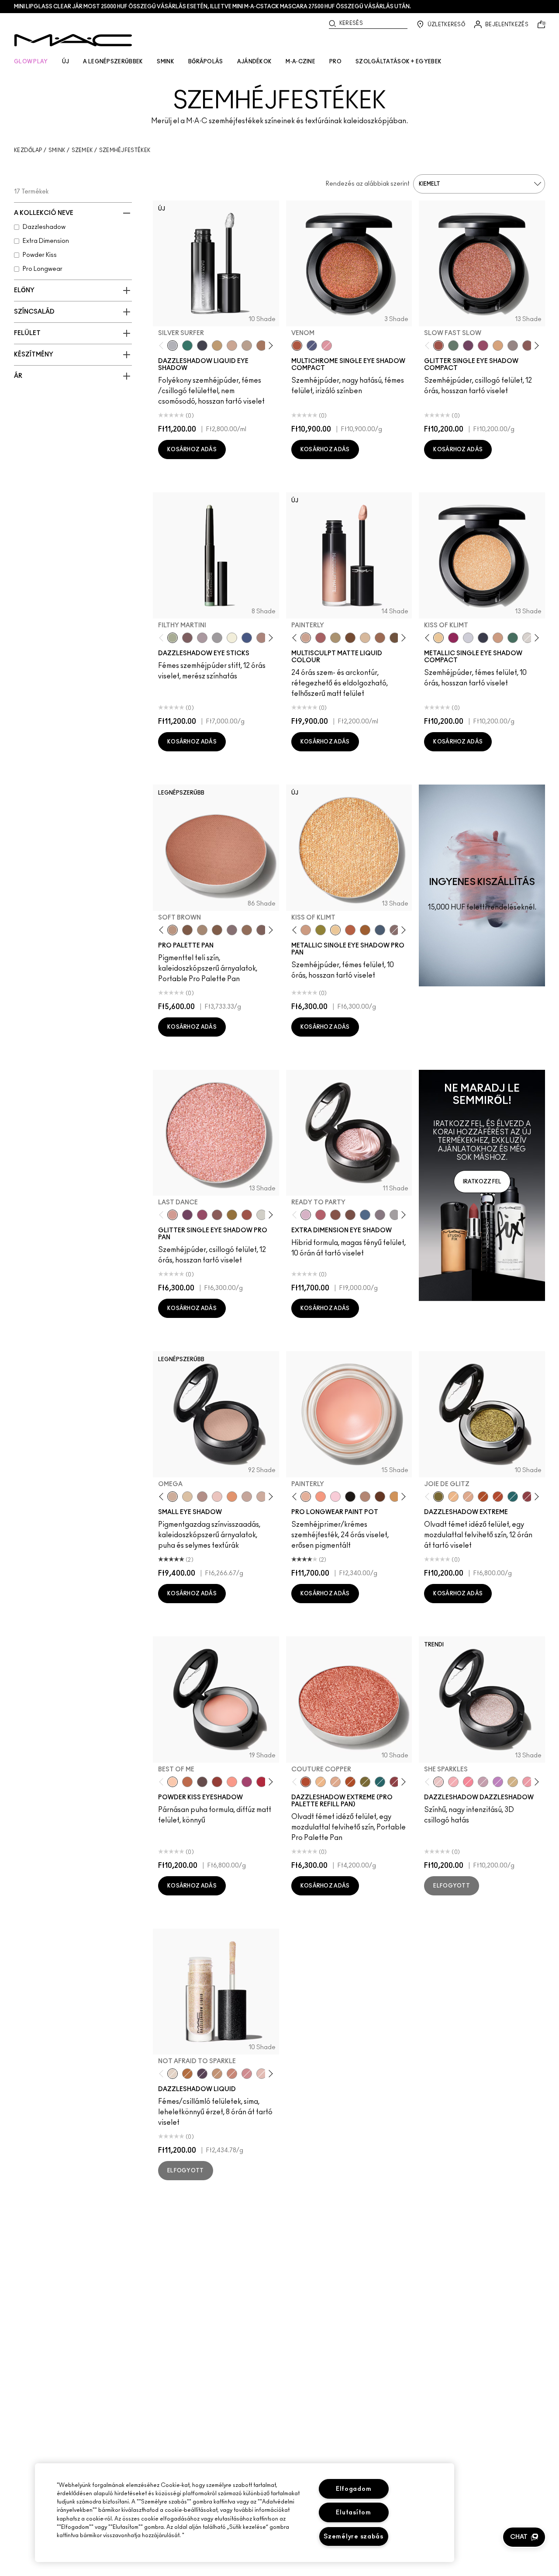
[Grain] (217, 1497)
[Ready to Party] (306, 1215)
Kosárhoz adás (192, 450)
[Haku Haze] (202, 638)
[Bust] (395, 930)
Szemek (82, 150)
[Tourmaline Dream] (202, 346)
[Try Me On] (453, 346)
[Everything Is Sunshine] (232, 346)
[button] (524, 2537)
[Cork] (202, 930)
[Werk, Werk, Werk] (262, 1782)
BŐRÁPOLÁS (206, 62)
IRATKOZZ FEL (482, 1182)
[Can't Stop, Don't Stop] (498, 1782)
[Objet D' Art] (483, 1497)
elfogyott (452, 1886)
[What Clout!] (187, 1782)
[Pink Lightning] (483, 346)
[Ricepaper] (187, 1497)
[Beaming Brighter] (262, 346)
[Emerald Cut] (513, 1497)
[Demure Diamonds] (217, 638)
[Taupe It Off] (187, 638)
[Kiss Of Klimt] (438, 638)
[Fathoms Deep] (380, 1215)
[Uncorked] (350, 638)
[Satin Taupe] (232, 930)
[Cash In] (513, 638)
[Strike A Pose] (232, 1782)
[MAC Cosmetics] (73, 40)
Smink (57, 150)
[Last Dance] (173, 1215)
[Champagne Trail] (247, 346)
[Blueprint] (380, 930)
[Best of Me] (173, 1782)
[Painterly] (306, 638)
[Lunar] (365, 1215)
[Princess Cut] (335, 1497)
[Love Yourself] (247, 2074)
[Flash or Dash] (217, 346)
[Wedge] (187, 930)
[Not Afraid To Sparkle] (173, 2074)
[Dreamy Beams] (528, 346)
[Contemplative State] (395, 1497)
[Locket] (528, 638)
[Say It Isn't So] (483, 1782)
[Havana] (335, 1215)
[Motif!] (232, 1497)
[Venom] (297, 346)
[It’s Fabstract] (380, 1497)
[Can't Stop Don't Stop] (468, 346)
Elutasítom (353, 2512)
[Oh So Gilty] (498, 346)
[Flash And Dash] (217, 2074)
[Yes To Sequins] (498, 638)
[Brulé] (365, 638)
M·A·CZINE (300, 62)
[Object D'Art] (365, 930)
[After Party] (453, 638)
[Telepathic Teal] (187, 346)
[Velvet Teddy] (321, 638)
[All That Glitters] (202, 1497)
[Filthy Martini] (173, 638)
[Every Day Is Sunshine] (262, 2074)
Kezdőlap (28, 150)
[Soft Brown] (173, 930)
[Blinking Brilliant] (187, 2074)
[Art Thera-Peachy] (321, 1497)
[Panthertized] (202, 2074)
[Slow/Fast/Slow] (528, 1782)
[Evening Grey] (395, 1215)
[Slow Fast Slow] (438, 346)
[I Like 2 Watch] (232, 1215)
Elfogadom (354, 2489)
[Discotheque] (468, 638)
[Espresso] (395, 638)
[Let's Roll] (468, 1782)
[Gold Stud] (232, 638)
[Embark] (217, 930)
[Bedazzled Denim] (247, 638)
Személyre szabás (354, 2536)
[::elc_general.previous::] (163, 346)
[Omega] (335, 638)
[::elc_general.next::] (269, 346)
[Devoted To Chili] (217, 1782)
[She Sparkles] (513, 346)
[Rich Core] (321, 1215)
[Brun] (262, 930)
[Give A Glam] (202, 1782)
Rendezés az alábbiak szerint (368, 184)
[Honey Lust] (262, 1497)
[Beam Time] (232, 2074)
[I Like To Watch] (513, 1782)
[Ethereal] (312, 346)
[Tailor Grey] (365, 1497)
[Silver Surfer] (173, 346)
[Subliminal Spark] (262, 638)
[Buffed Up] (380, 638)
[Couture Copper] (350, 930)
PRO (335, 62)
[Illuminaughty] (483, 638)
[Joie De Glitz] (321, 930)
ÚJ (66, 62)
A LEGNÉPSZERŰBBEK (113, 62)
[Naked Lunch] (247, 1497)
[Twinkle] (262, 1215)
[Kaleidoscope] (327, 346)
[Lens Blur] (247, 1782)
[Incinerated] (528, 1497)
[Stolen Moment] (350, 1215)
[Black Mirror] (350, 1497)
